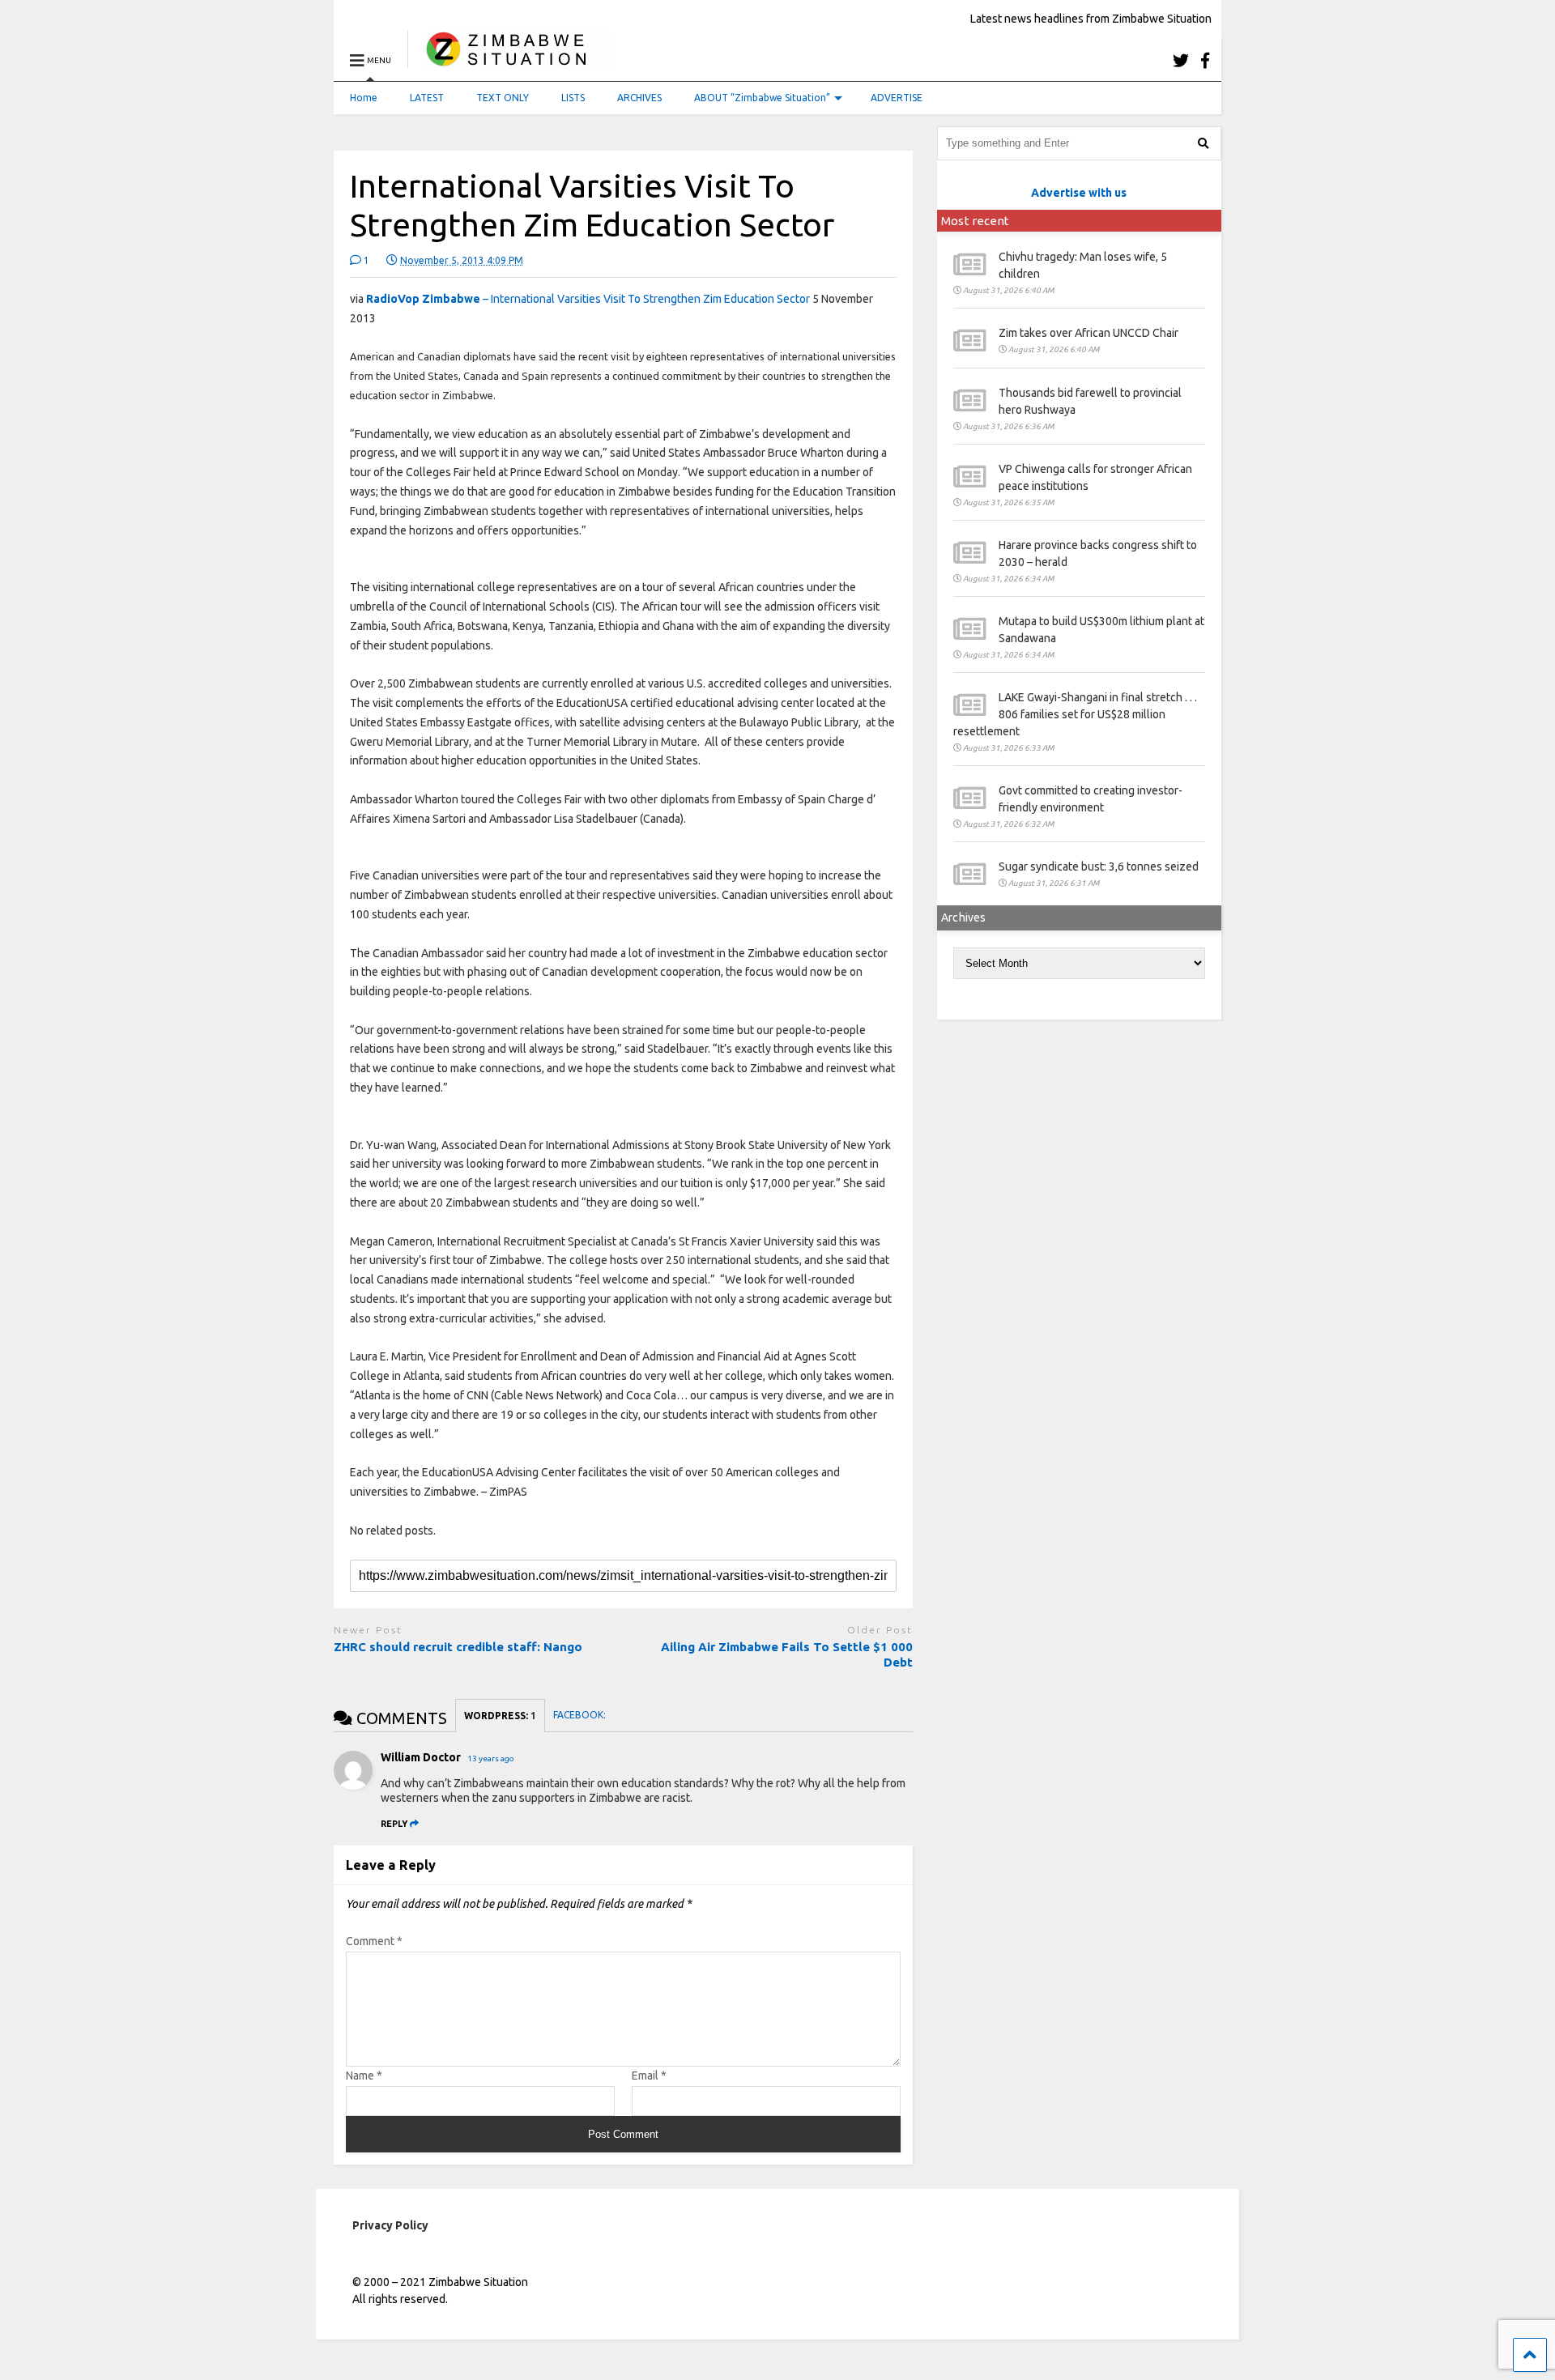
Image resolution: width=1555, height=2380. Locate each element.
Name (364, 2076)
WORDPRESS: (500, 1716)
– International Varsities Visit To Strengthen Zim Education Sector (588, 299)
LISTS (573, 98)
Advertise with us (1079, 193)
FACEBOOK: (581, 1715)
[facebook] (1205, 60)
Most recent (975, 221)
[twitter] (1181, 60)
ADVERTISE (897, 98)
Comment (374, 1941)
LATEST (427, 98)
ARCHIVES (639, 98)
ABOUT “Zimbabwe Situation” (762, 98)
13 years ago (491, 1758)
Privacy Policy (390, 2225)
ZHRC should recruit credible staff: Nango (458, 1647)
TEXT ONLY (503, 98)
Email (649, 2076)
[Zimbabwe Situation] (510, 60)
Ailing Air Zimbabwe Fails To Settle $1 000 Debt (787, 1655)
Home (364, 98)
